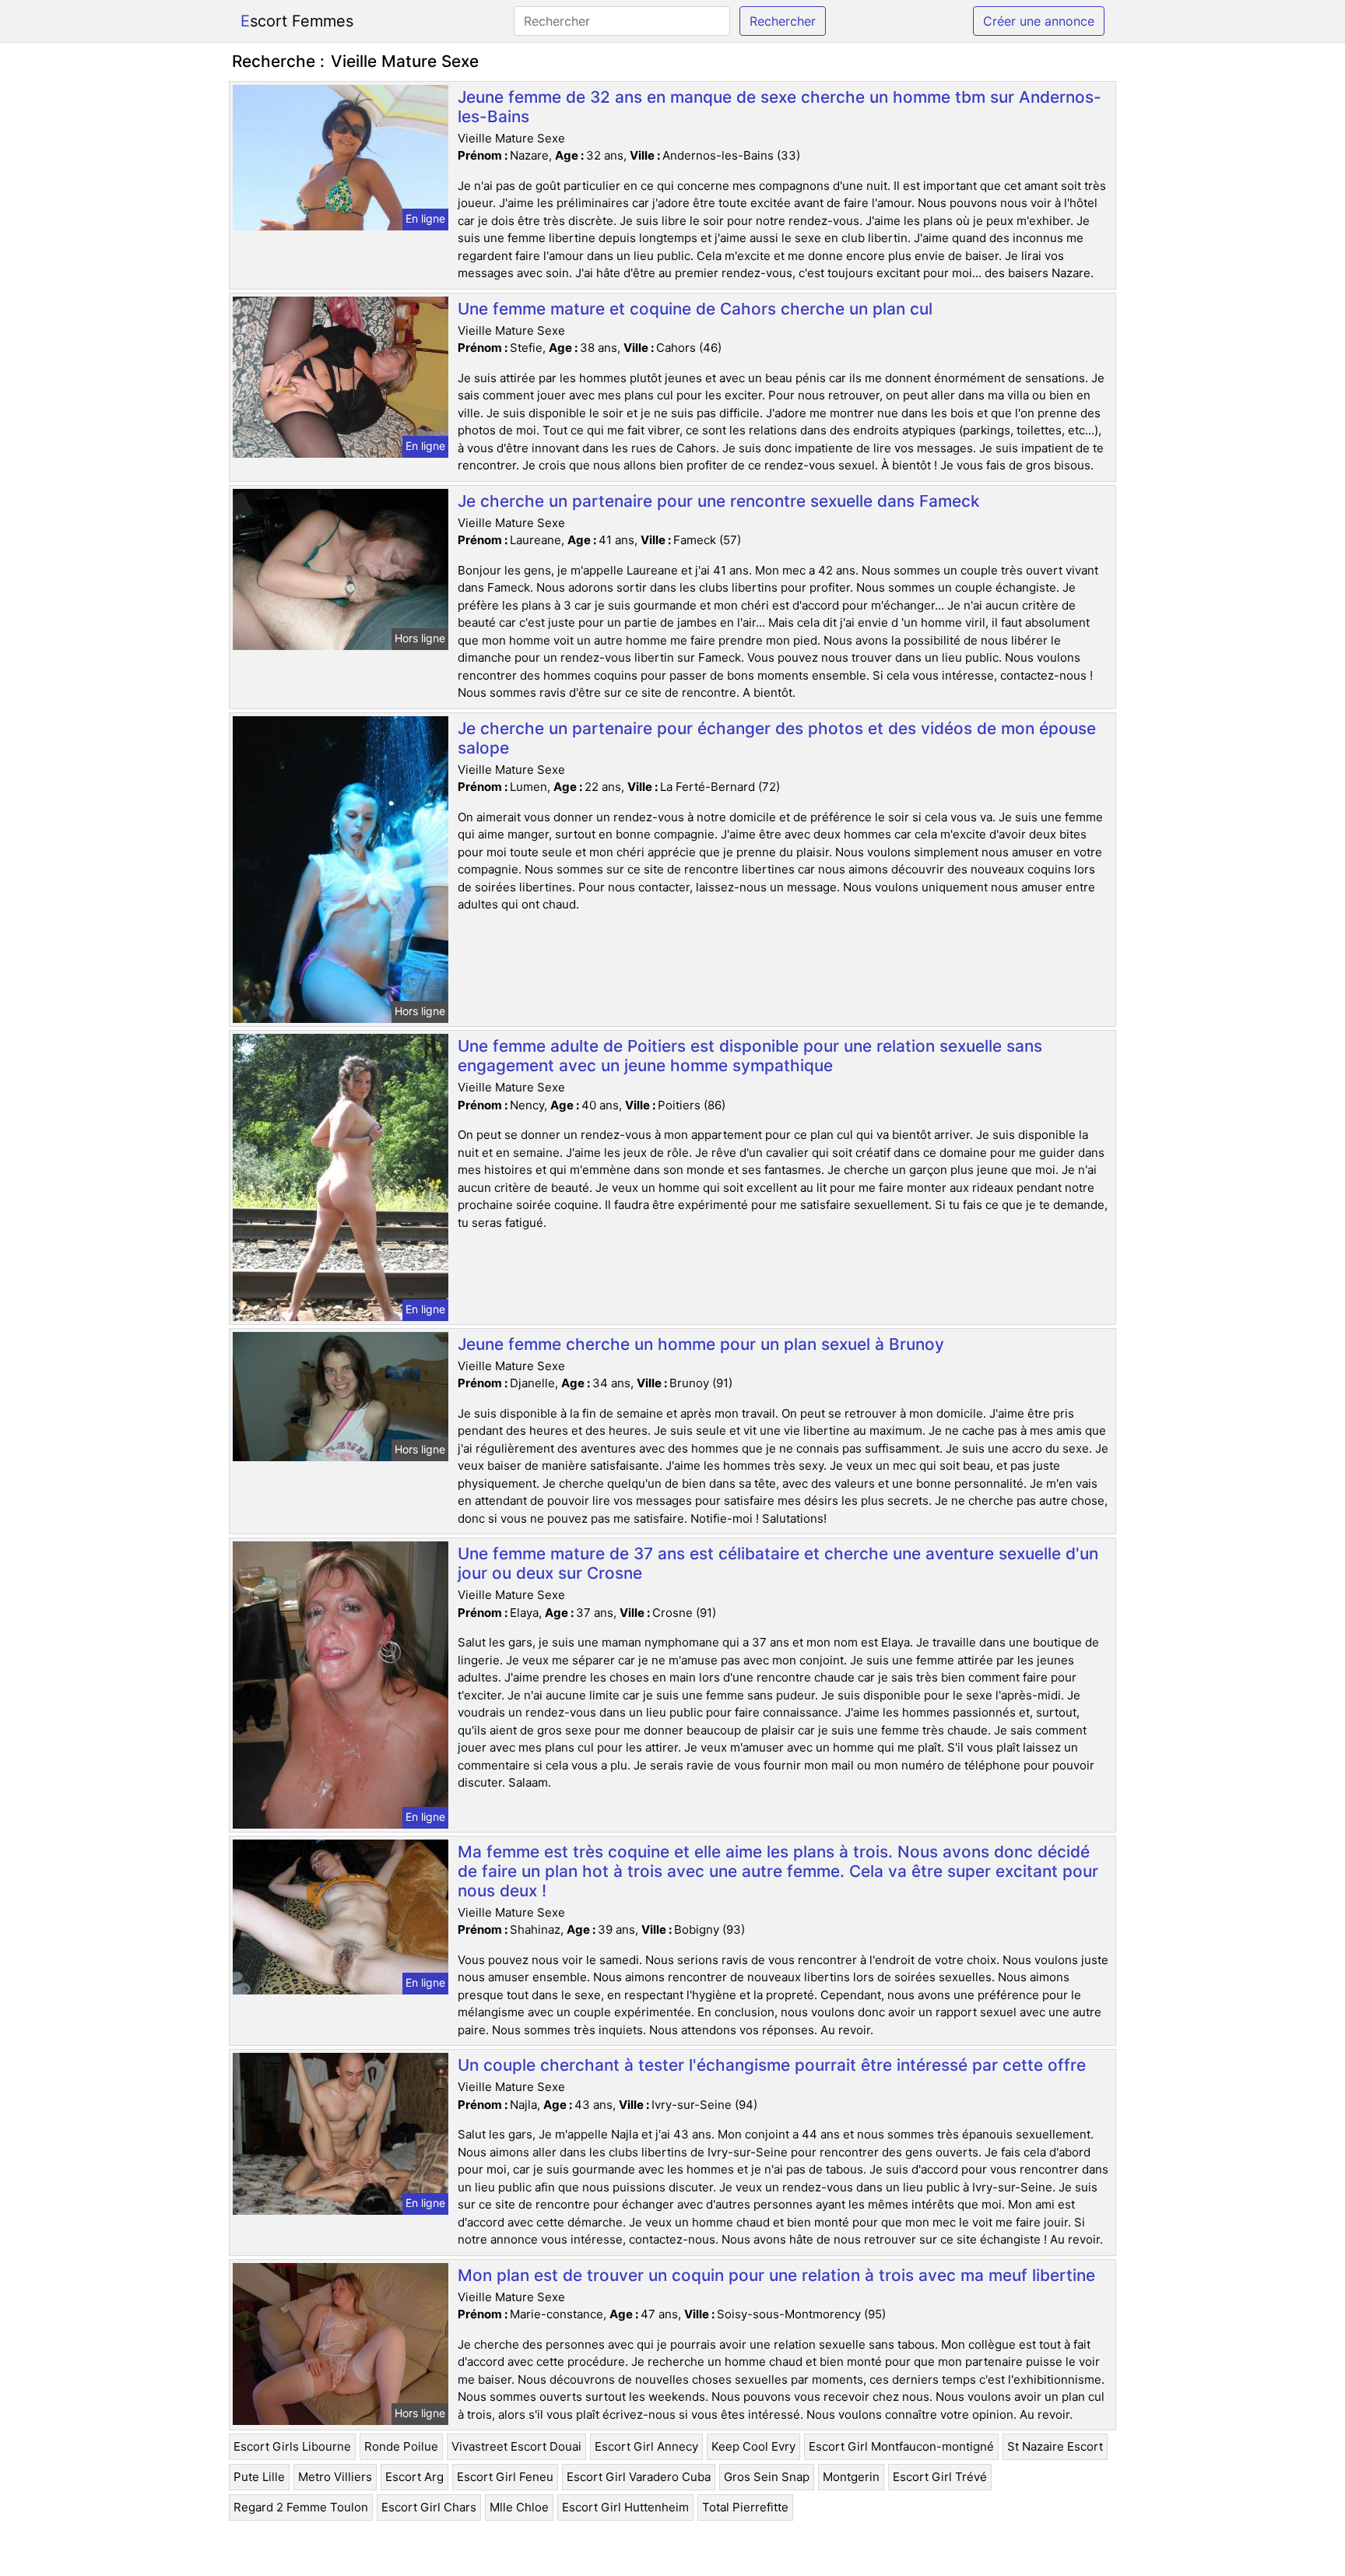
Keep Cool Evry (753, 2446)
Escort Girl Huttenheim (625, 2507)
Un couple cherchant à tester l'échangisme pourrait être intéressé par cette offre (772, 2065)
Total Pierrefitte (745, 2507)
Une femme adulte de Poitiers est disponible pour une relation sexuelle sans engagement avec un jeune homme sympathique (750, 1056)
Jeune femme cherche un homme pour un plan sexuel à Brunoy (701, 1344)
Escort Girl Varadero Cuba (639, 2477)
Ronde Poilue (401, 2446)
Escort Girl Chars (429, 2507)
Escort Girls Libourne (292, 2446)
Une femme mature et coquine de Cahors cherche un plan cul (695, 309)
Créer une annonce (1039, 21)
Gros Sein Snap (767, 2477)
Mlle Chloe (519, 2507)
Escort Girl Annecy (646, 2446)
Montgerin (851, 2477)
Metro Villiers (335, 2477)
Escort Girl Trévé (940, 2477)
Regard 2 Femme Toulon (301, 2507)
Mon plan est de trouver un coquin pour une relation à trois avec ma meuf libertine (776, 2275)
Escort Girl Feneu (505, 2477)
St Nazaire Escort (1055, 2446)
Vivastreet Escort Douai (516, 2446)
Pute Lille (259, 2477)
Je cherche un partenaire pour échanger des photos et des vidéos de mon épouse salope (777, 738)
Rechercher (783, 21)
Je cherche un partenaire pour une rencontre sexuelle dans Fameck (719, 501)
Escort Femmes (297, 21)
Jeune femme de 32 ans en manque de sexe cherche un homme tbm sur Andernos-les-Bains (780, 107)
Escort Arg (414, 2477)
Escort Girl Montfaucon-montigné (901, 2446)
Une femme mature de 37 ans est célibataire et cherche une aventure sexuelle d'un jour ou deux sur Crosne (778, 1563)
